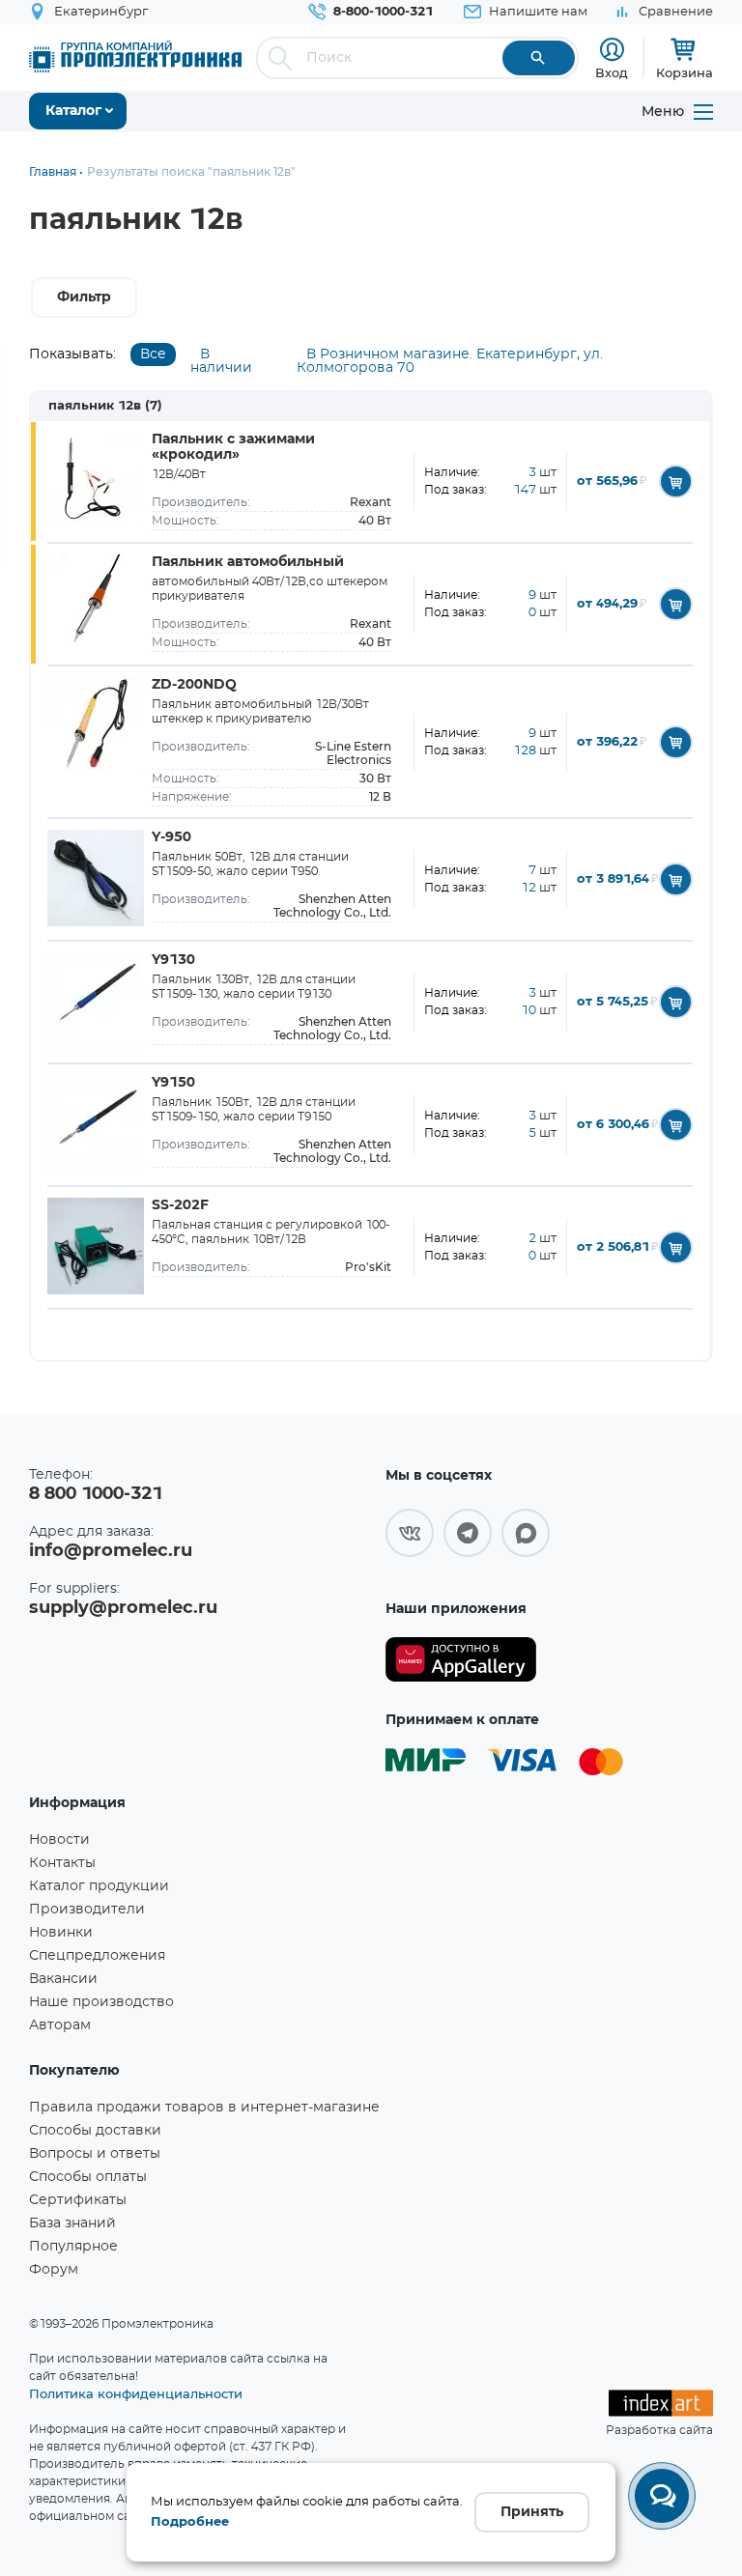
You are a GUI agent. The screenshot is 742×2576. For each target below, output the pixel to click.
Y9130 (173, 960)
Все (153, 354)
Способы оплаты (88, 2177)
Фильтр (84, 297)
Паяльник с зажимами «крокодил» (233, 447)
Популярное (73, 2247)
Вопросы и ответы (95, 2154)
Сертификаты (78, 2200)
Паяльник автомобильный (248, 562)
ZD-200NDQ (194, 685)
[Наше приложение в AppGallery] (461, 1660)
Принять (532, 2512)
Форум (54, 2270)
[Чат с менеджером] (662, 2496)
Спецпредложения (97, 1956)
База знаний (72, 2223)
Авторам (60, 2025)
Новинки (61, 1933)
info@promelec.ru (111, 1551)
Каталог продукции (99, 1886)
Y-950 (171, 837)
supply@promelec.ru (123, 1608)
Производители (87, 1910)
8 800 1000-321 (96, 1494)
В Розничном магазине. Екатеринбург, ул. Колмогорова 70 (450, 361)
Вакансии (63, 1979)
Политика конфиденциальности (136, 2393)
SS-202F (180, 1205)
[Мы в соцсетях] (410, 1533)
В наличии (221, 361)
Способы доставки (95, 2131)
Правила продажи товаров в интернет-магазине (204, 2108)
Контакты (62, 1863)
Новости (59, 1840)
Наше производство (101, 2002)
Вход (612, 72)
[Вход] (612, 50)
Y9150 (173, 1083)
